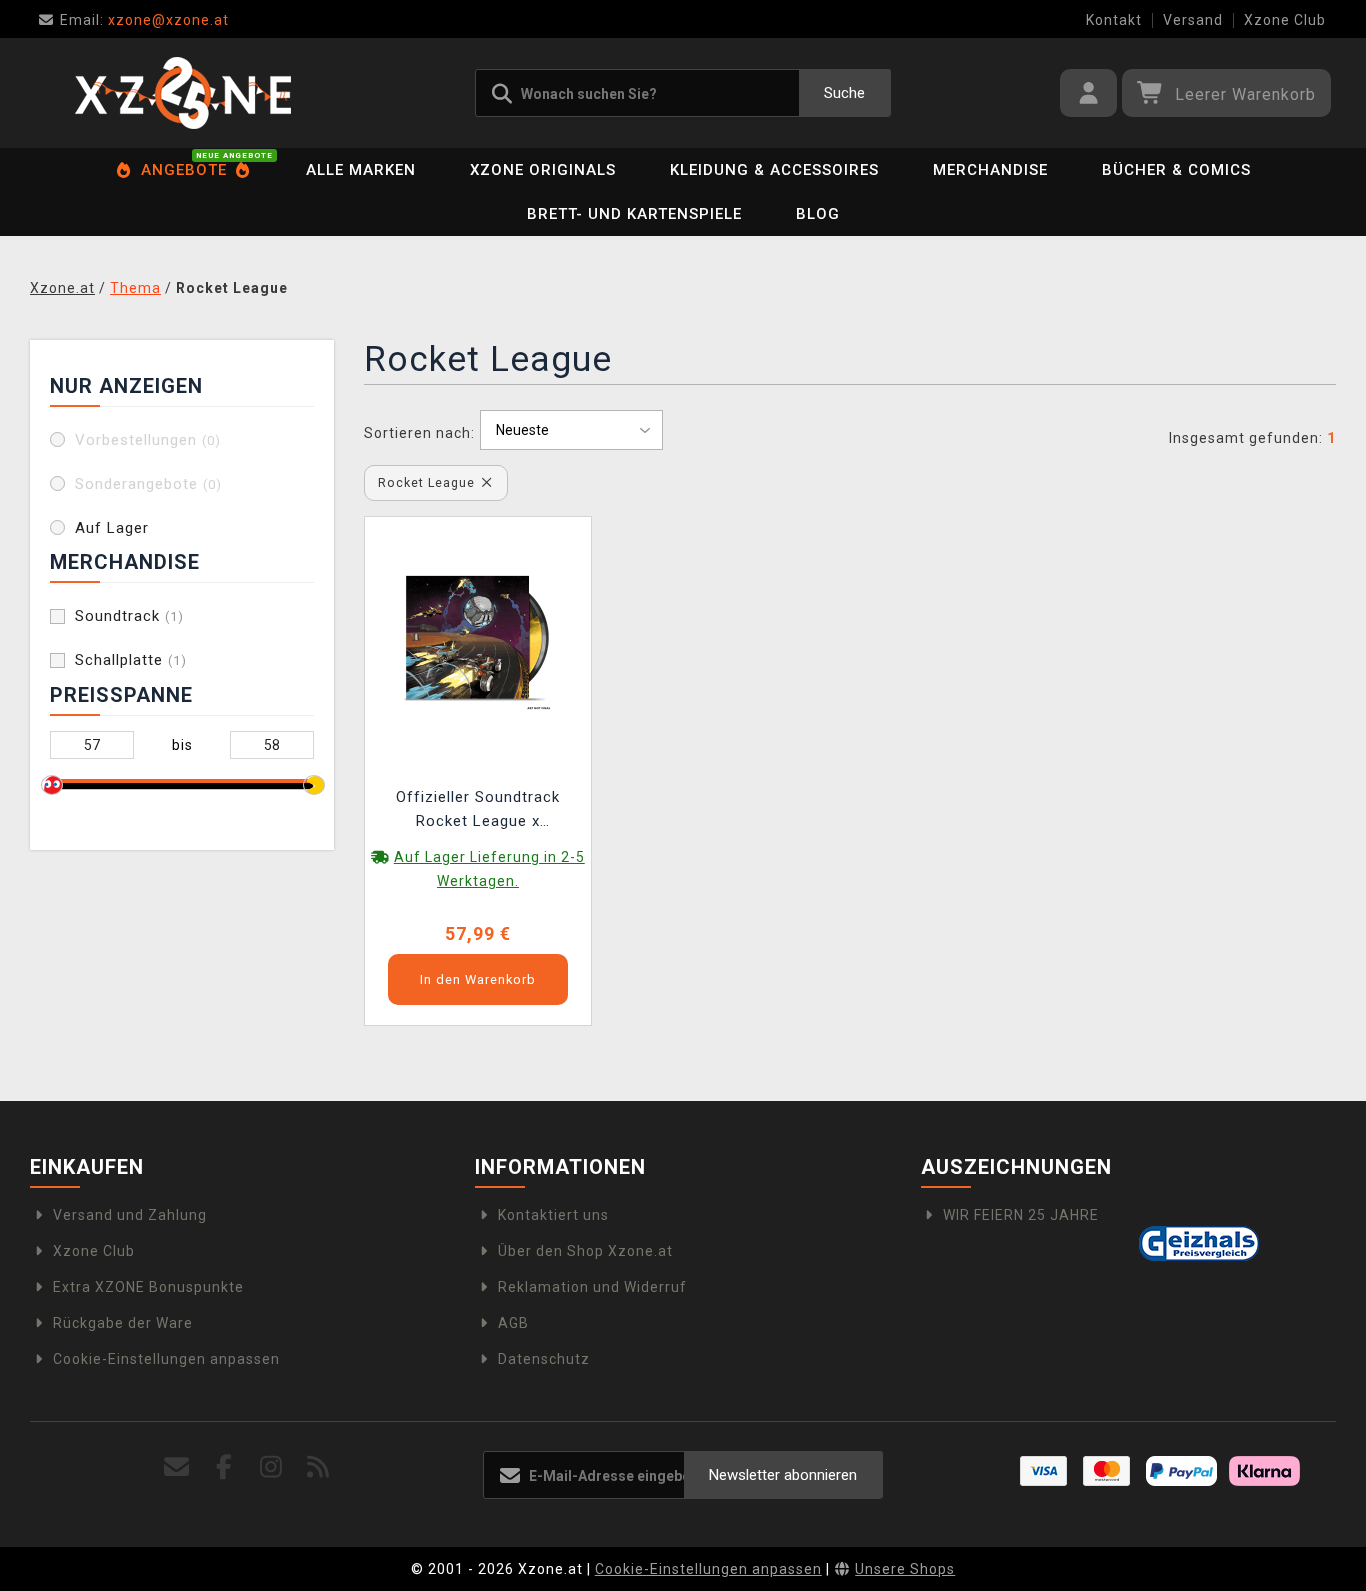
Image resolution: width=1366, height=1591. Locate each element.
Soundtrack (129, 616)
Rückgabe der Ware (123, 1323)
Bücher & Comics (1176, 170)
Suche (844, 93)
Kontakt (1114, 20)
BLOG (818, 214)
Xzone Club (1285, 20)
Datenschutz (544, 1359)
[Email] (176, 1467)
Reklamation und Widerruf (592, 1287)
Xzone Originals (543, 170)
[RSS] (318, 1467)
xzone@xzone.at (144, 20)
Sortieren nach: (419, 433)
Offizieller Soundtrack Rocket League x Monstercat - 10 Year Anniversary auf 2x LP (478, 811)
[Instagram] (271, 1467)
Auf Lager (112, 528)
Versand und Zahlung (130, 1215)
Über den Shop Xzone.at (585, 1251)
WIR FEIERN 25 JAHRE (1021, 1215)
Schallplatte (131, 660)
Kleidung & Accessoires (774, 170)
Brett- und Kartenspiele (634, 214)
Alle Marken (361, 170)
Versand (1193, 20)
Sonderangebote (148, 484)
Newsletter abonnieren (783, 1475)
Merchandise (990, 170)
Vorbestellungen (148, 440)
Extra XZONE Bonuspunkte (148, 1287)
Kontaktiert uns (553, 1215)
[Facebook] (223, 1467)
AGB (513, 1323)
